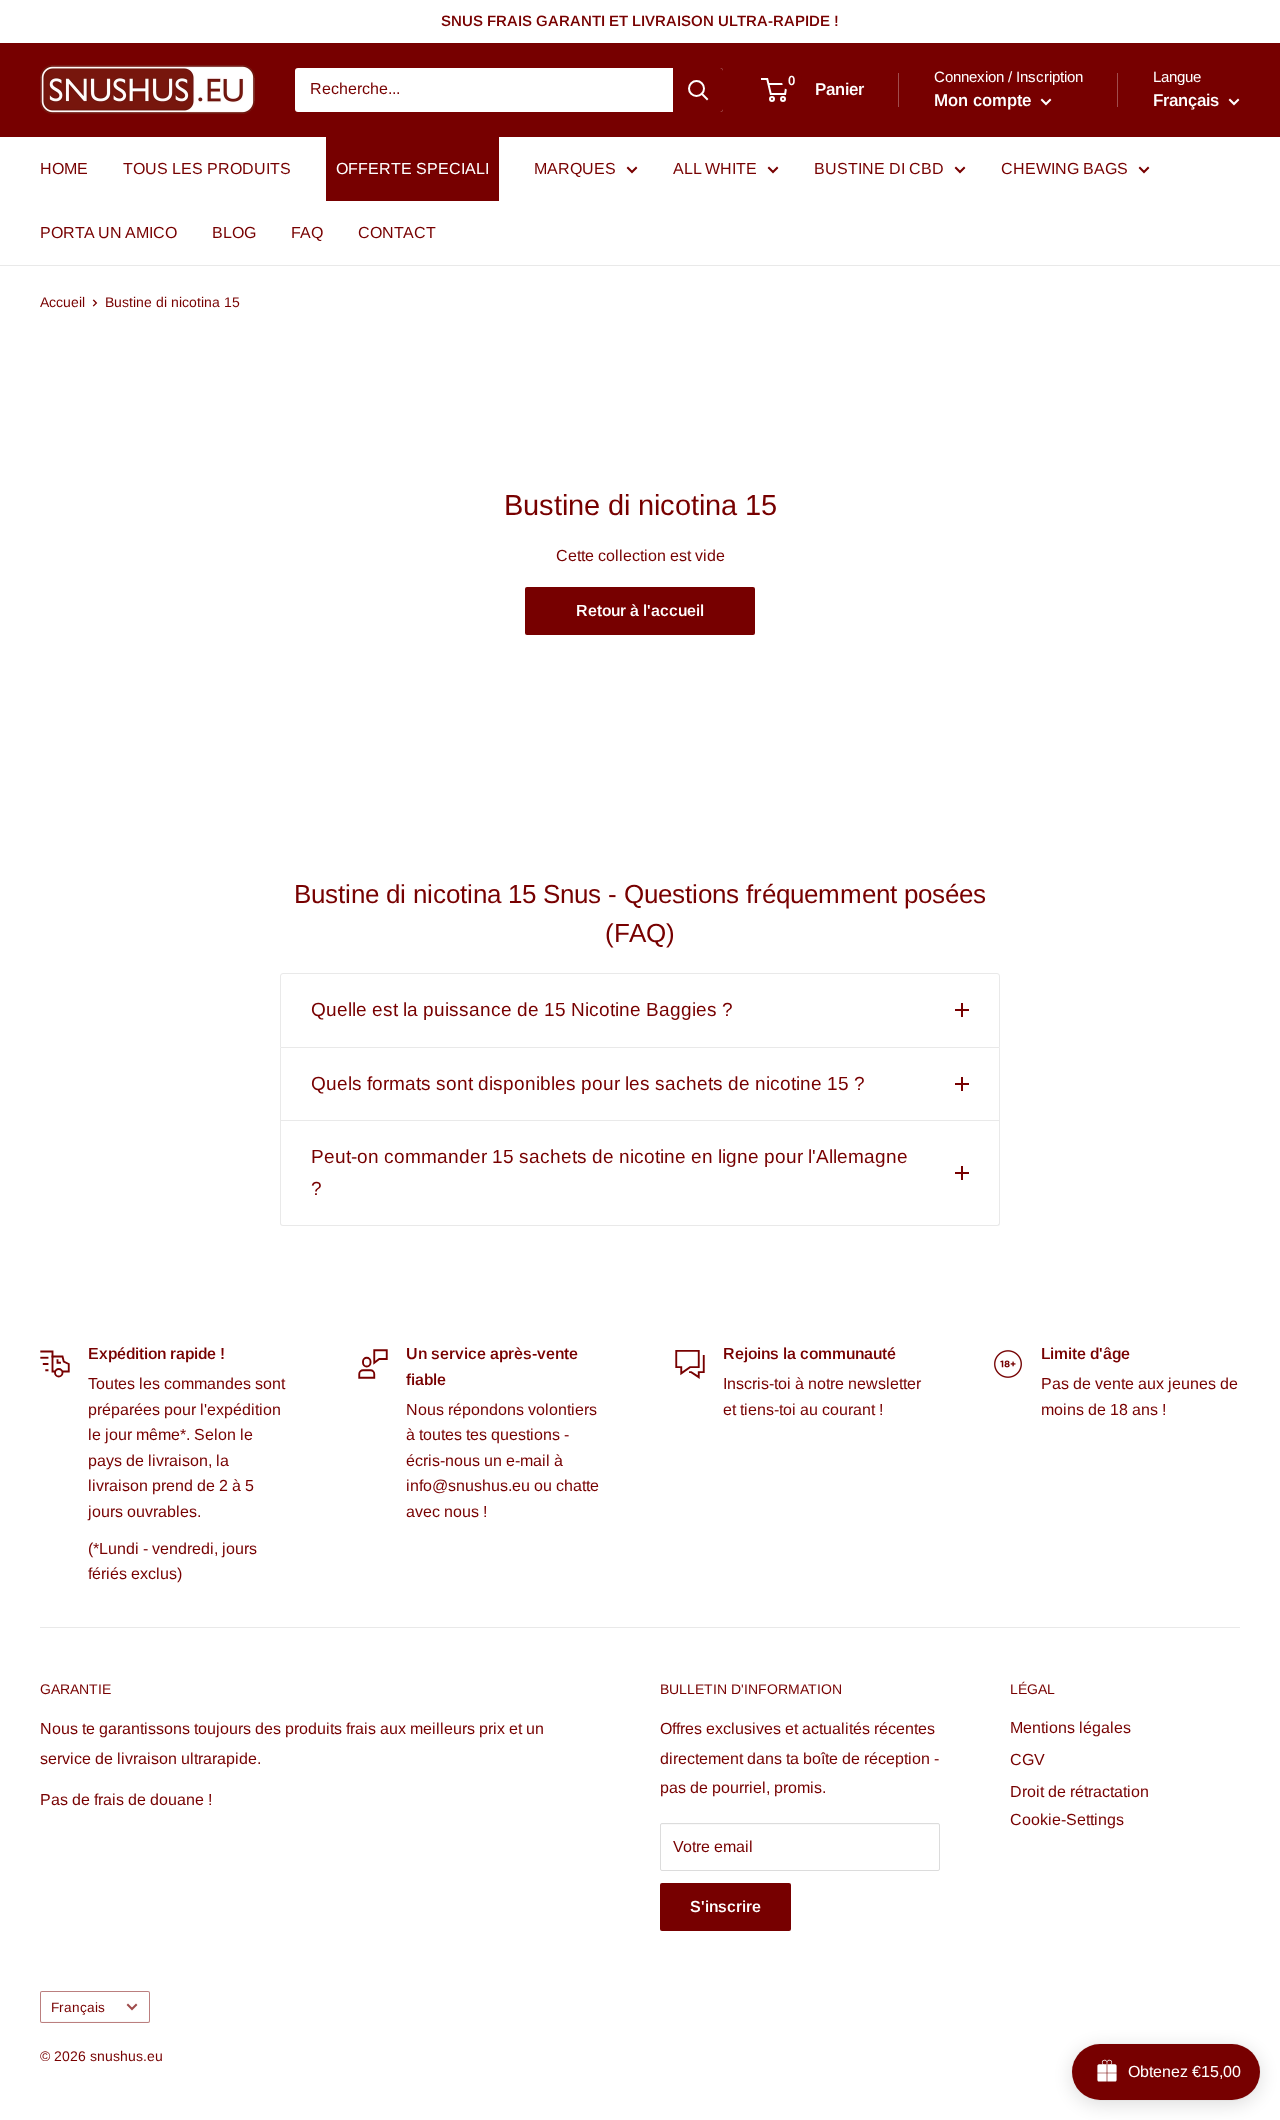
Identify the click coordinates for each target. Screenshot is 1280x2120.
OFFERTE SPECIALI (412, 168)
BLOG (234, 232)
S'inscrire (725, 1906)
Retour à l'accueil (640, 610)
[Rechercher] (698, 90)
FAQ (307, 232)
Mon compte (985, 100)
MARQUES (575, 168)
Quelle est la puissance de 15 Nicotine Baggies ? (522, 1009)
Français (78, 2007)
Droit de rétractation (1079, 1791)
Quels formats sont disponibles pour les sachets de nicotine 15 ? (588, 1083)
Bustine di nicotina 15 (172, 302)
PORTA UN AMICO (108, 232)
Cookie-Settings (1067, 1819)
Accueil (62, 302)
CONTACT (397, 232)
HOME (64, 168)
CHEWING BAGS (1064, 168)
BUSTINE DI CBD (879, 168)
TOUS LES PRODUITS (207, 168)
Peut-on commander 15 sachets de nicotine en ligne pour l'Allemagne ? (609, 1172)
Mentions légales (1070, 1727)
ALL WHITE (715, 168)
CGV (1027, 1759)
